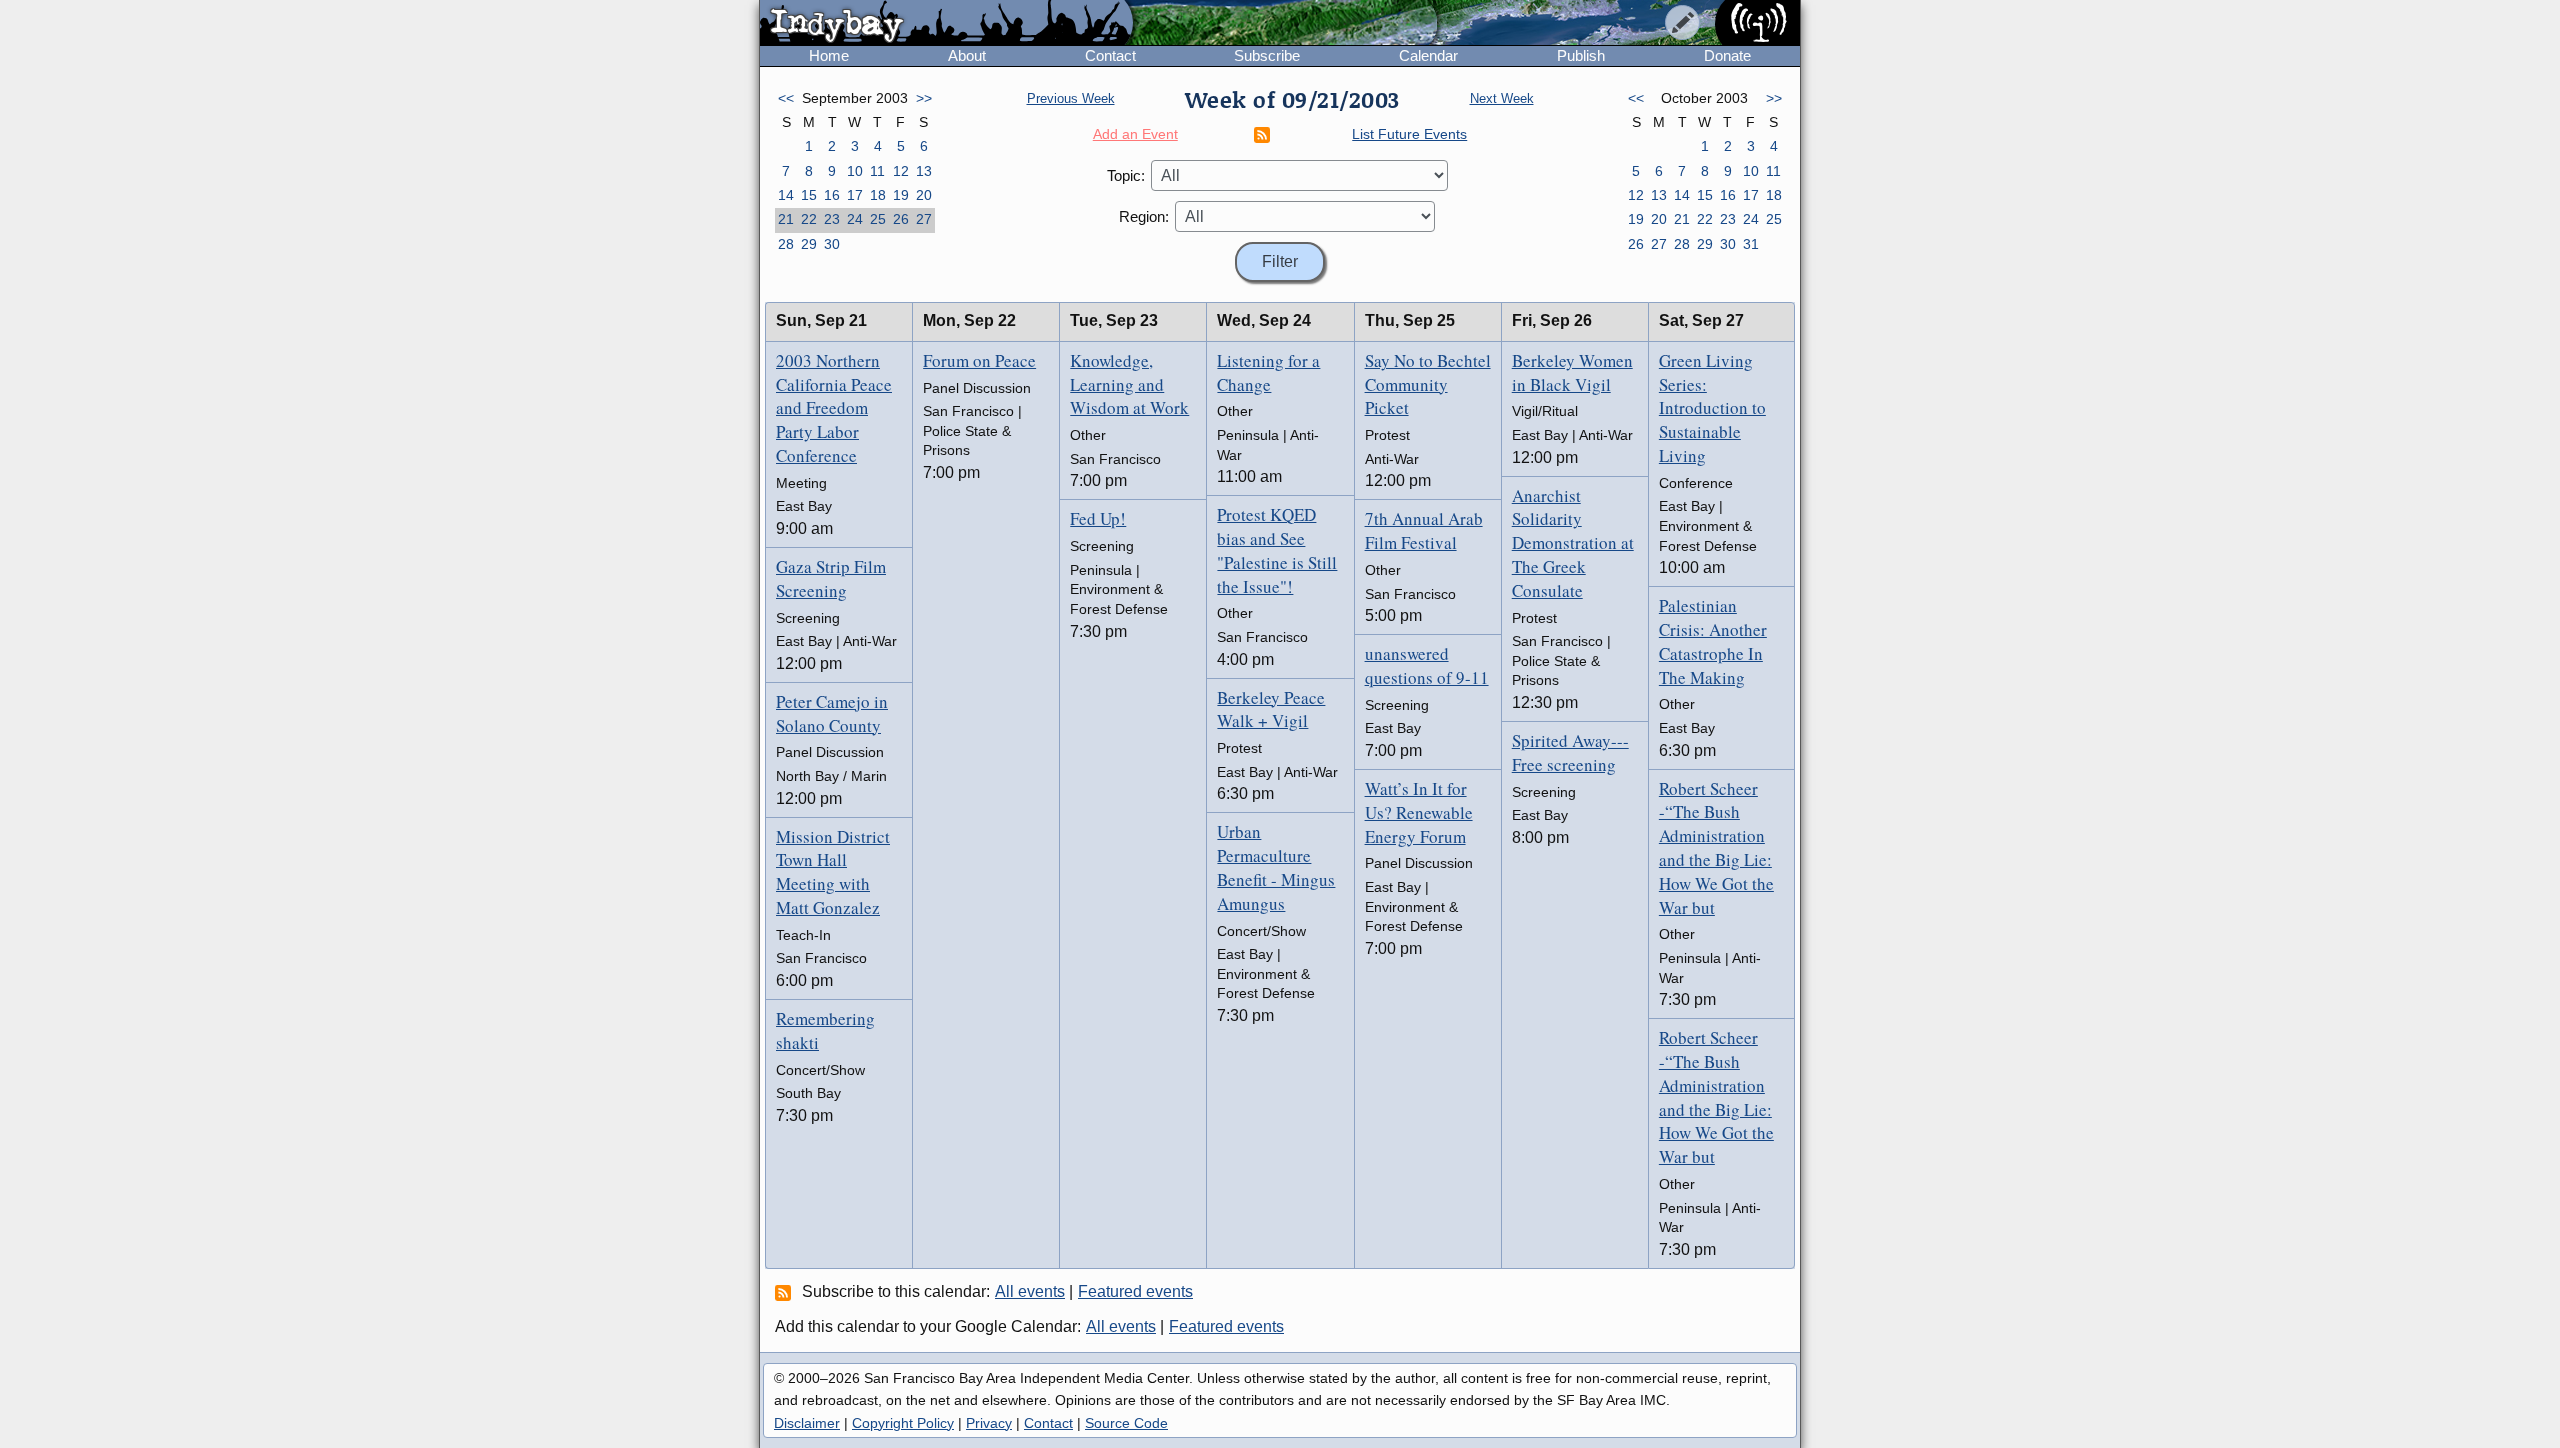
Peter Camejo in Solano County (832, 713)
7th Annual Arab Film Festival (1424, 530)
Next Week (1502, 98)
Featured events (1135, 1291)
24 (855, 219)
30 (832, 244)
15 (809, 195)
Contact (1110, 55)
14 (786, 195)
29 (809, 244)
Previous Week (1071, 98)
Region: (1144, 216)
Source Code (1126, 1423)
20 (924, 195)
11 (877, 171)
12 (901, 171)
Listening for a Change (1268, 372)
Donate (1727, 55)
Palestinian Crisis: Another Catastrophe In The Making (1713, 641)
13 (924, 171)
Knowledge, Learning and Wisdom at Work (1129, 384)
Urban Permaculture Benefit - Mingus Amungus (1276, 867)
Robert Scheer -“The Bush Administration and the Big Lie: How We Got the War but (1716, 848)
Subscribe (1267, 55)
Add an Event (1135, 134)
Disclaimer (807, 1423)
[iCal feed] (786, 1292)
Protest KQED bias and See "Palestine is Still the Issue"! (1277, 550)
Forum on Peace (979, 360)
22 (809, 219)
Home (829, 55)
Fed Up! (1098, 518)
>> (924, 98)
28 (786, 244)
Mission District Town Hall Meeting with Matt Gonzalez (833, 872)
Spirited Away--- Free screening (1570, 752)
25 (878, 219)
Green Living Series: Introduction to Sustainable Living (1712, 408)
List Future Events (1409, 134)
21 (786, 219)
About (967, 55)
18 (878, 195)
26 (901, 219)
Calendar (1428, 55)
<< (786, 98)
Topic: (1126, 175)
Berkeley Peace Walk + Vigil (1271, 709)
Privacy (989, 1423)
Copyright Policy (903, 1423)
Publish (1581, 55)
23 (832, 219)
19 (901, 195)
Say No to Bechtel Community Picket (1428, 384)
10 (855, 171)
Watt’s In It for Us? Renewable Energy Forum (1419, 812)
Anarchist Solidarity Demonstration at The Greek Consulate (1573, 543)
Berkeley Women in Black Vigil (1572, 372)
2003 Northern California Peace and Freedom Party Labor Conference (834, 408)
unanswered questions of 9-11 (1427, 665)
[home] (946, 24)
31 (1751, 244)
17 (855, 195)
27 (924, 219)
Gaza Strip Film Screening (831, 578)
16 (832, 195)
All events (1030, 1291)
